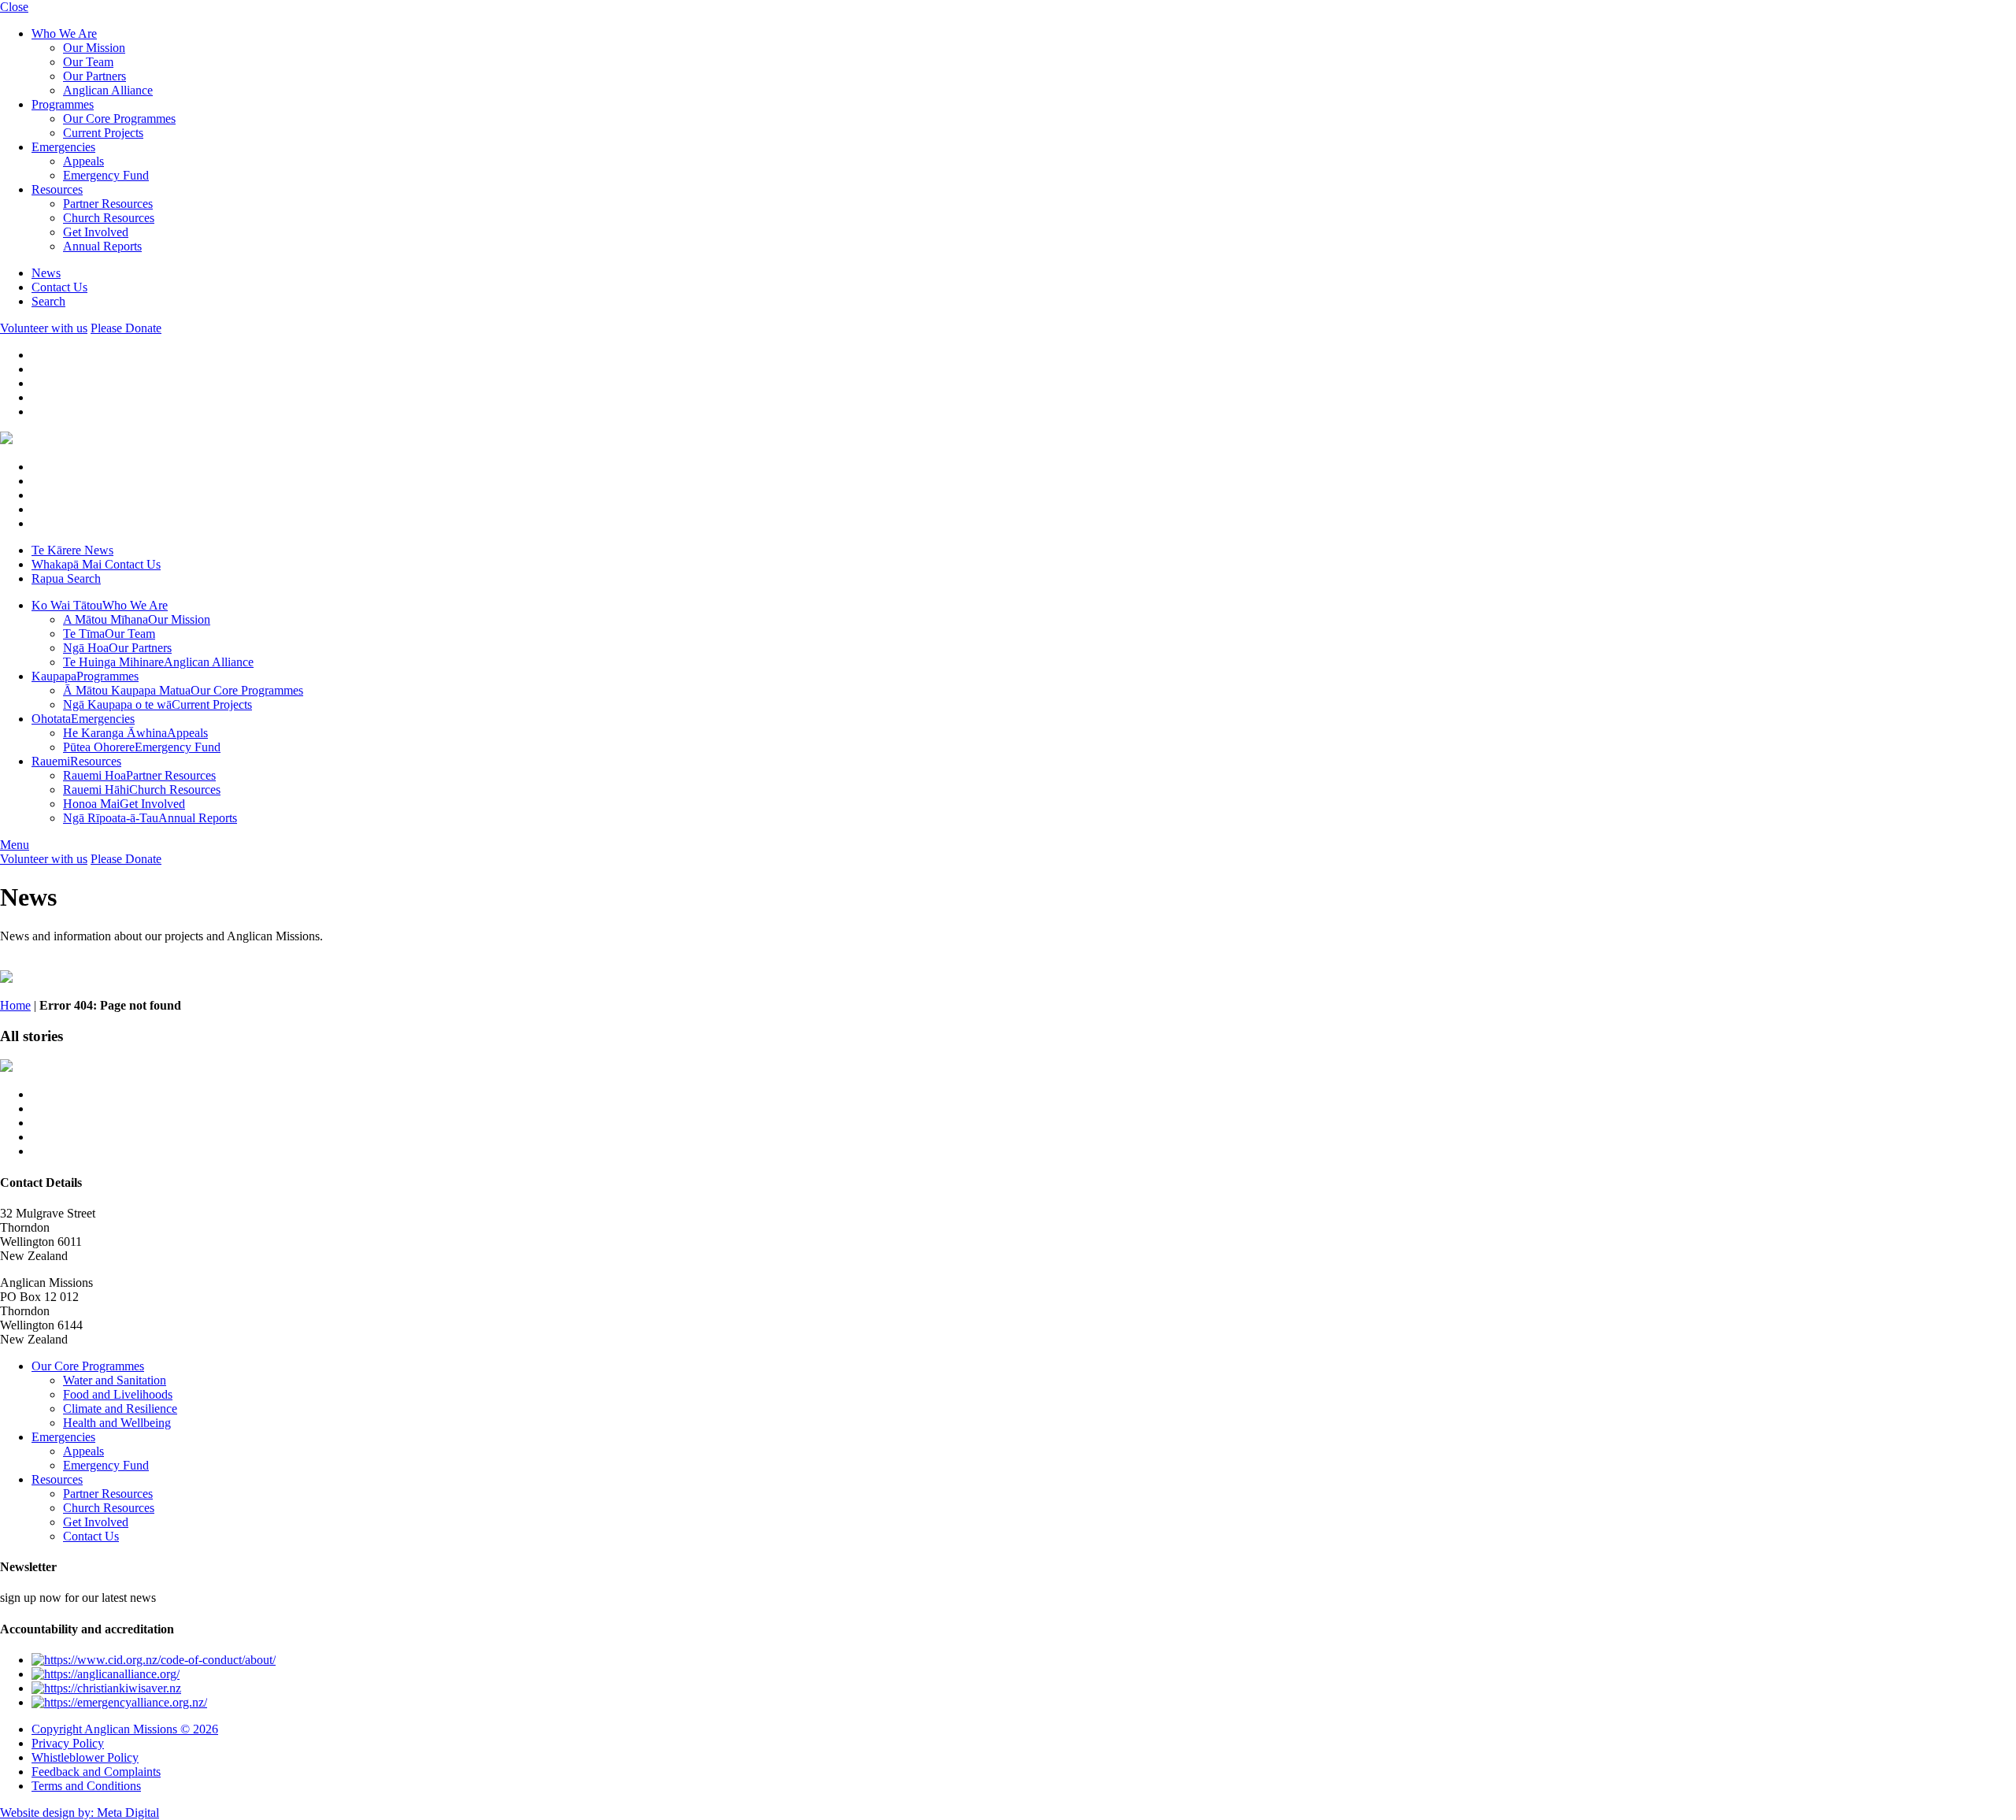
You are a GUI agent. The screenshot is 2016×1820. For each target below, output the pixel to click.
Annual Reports (102, 246)
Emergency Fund (106, 175)
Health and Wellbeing (117, 1423)
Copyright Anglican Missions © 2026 (125, 1729)
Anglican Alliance (108, 90)
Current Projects (103, 133)
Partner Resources (108, 204)
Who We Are (64, 33)
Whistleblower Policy (85, 1757)
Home (15, 1005)
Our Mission (94, 48)
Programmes (63, 104)
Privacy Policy (68, 1743)
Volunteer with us (44, 328)
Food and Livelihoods (118, 1394)
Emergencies (63, 147)
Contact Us (59, 287)
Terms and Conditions (86, 1786)
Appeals (83, 161)
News (46, 273)
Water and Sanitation (115, 1380)
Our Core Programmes (119, 119)
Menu (15, 845)
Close (14, 7)
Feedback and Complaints (96, 1772)
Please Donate (126, 328)
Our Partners (94, 76)
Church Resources (109, 218)
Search (48, 301)
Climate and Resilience (120, 1409)
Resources (57, 189)
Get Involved (96, 232)
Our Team (88, 62)
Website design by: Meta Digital (80, 1813)
